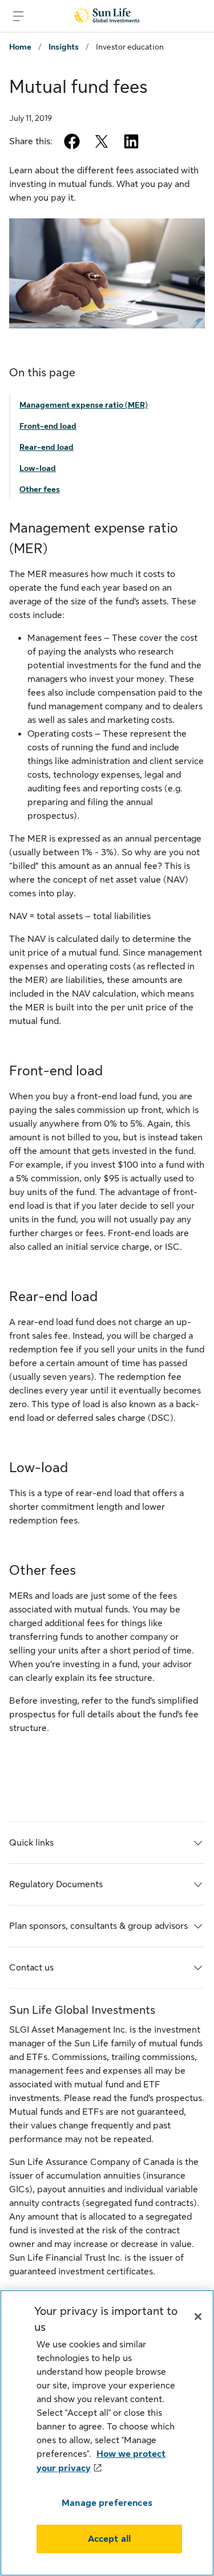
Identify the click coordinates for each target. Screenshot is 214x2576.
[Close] (198, 2317)
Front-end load (48, 426)
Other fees (40, 489)
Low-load (38, 468)
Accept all (110, 2539)
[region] (107, 2433)
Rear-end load (47, 447)
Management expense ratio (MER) (84, 405)
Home (20, 47)
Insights (64, 47)
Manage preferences (107, 2503)
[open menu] (18, 16)
